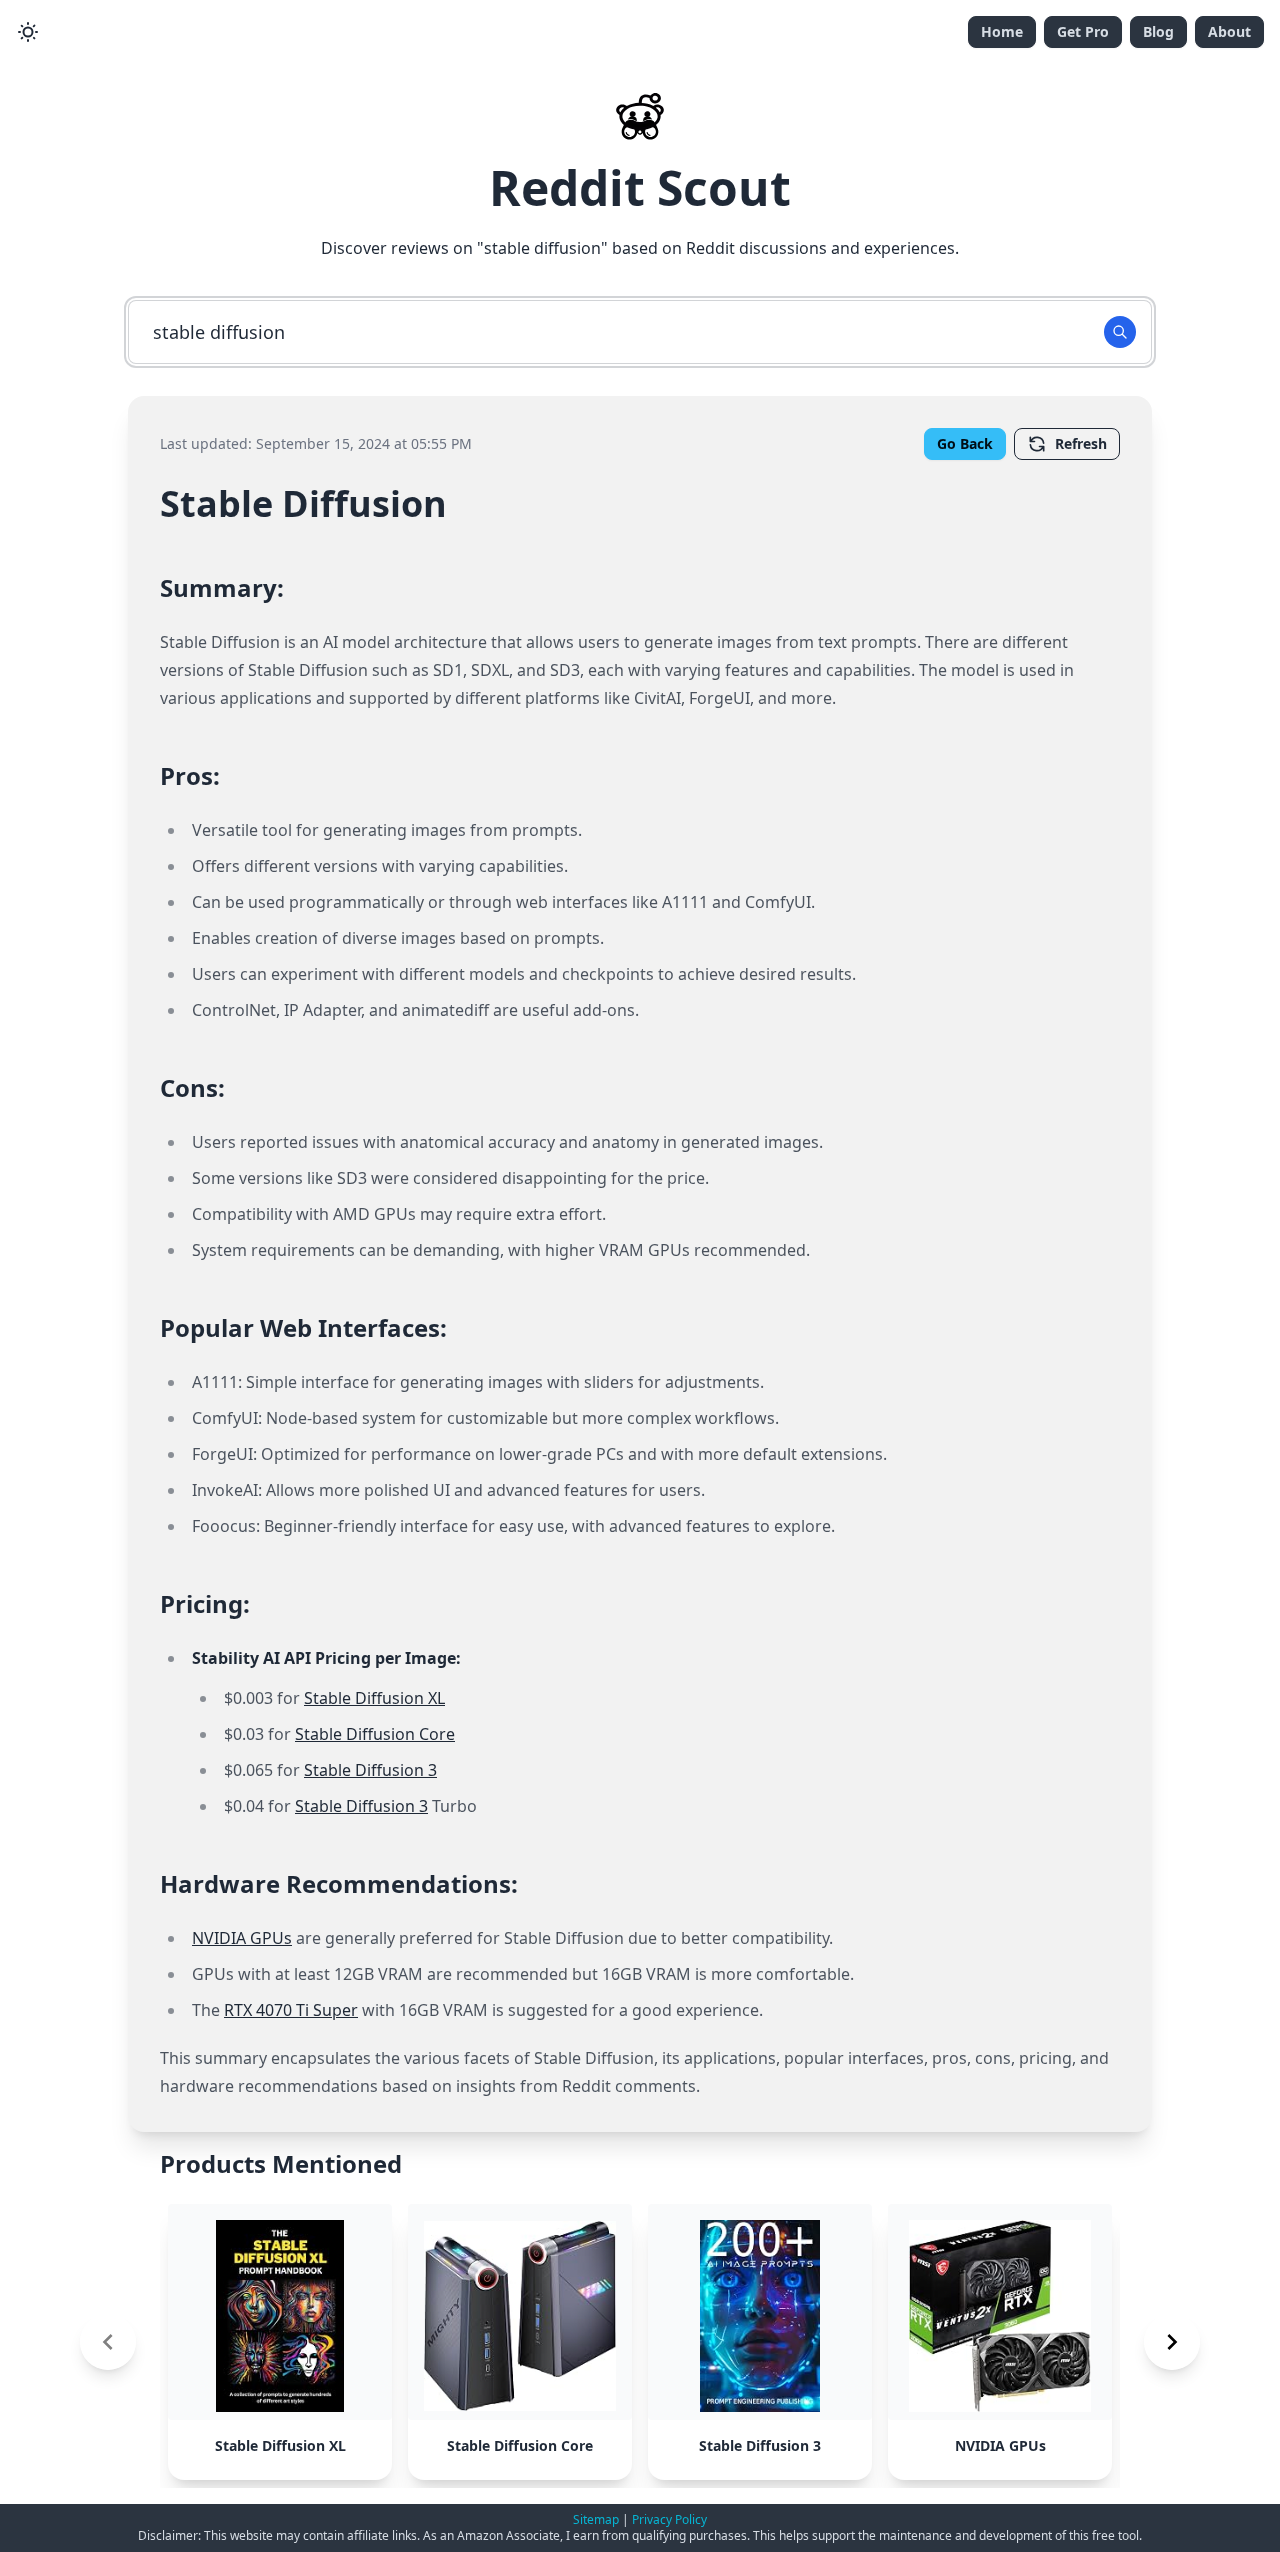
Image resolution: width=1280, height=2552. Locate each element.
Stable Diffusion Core (375, 1734)
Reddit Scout (640, 187)
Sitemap (596, 2519)
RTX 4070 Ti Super (291, 2010)
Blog (1158, 31)
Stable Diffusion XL (374, 1698)
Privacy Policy (669, 2519)
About (1229, 31)
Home (1002, 31)
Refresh (1081, 443)
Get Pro (1083, 31)
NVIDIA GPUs (242, 1938)
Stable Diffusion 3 (370, 1770)
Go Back (965, 443)
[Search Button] (1120, 332)
